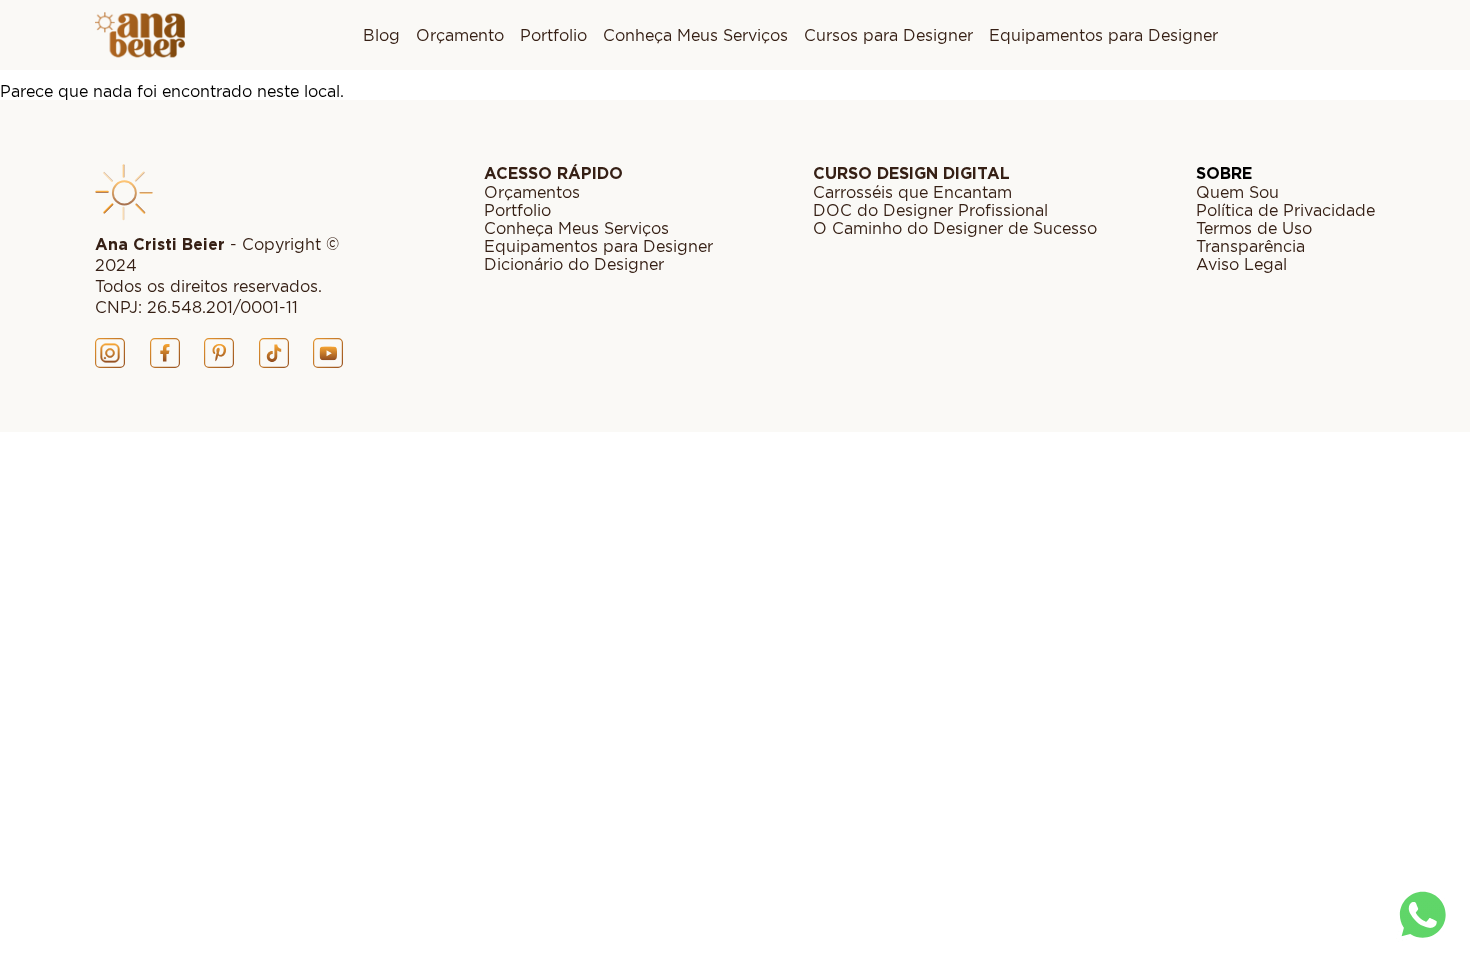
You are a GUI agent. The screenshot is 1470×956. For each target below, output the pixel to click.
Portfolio (553, 35)
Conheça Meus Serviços (695, 35)
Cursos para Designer (888, 35)
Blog (381, 35)
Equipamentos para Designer (1103, 35)
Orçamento (460, 35)
